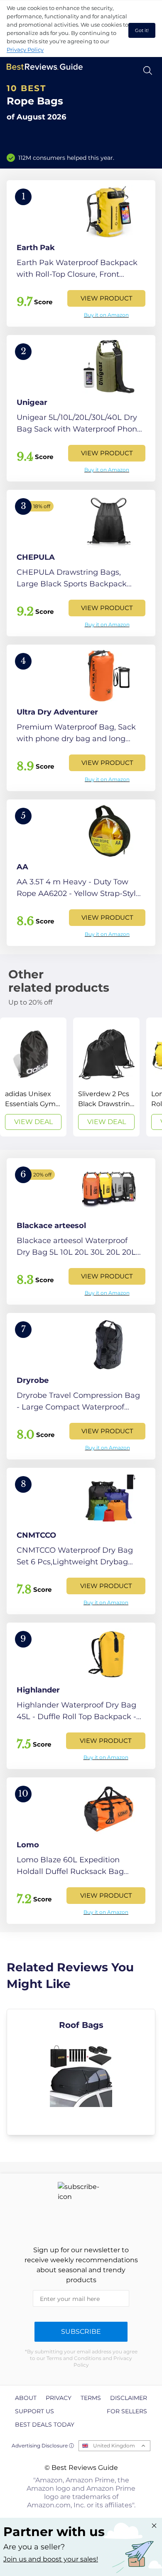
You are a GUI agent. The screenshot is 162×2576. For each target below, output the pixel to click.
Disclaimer (129, 2398)
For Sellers (127, 2411)
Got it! (142, 30)
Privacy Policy (25, 50)
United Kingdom (114, 2446)
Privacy (59, 2398)
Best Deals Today (45, 2425)
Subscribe (81, 2332)
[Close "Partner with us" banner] (154, 2526)
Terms (91, 2398)
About (26, 2398)
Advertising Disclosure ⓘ (43, 2446)
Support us (34, 2411)
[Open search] (148, 71)
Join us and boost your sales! (51, 2559)
